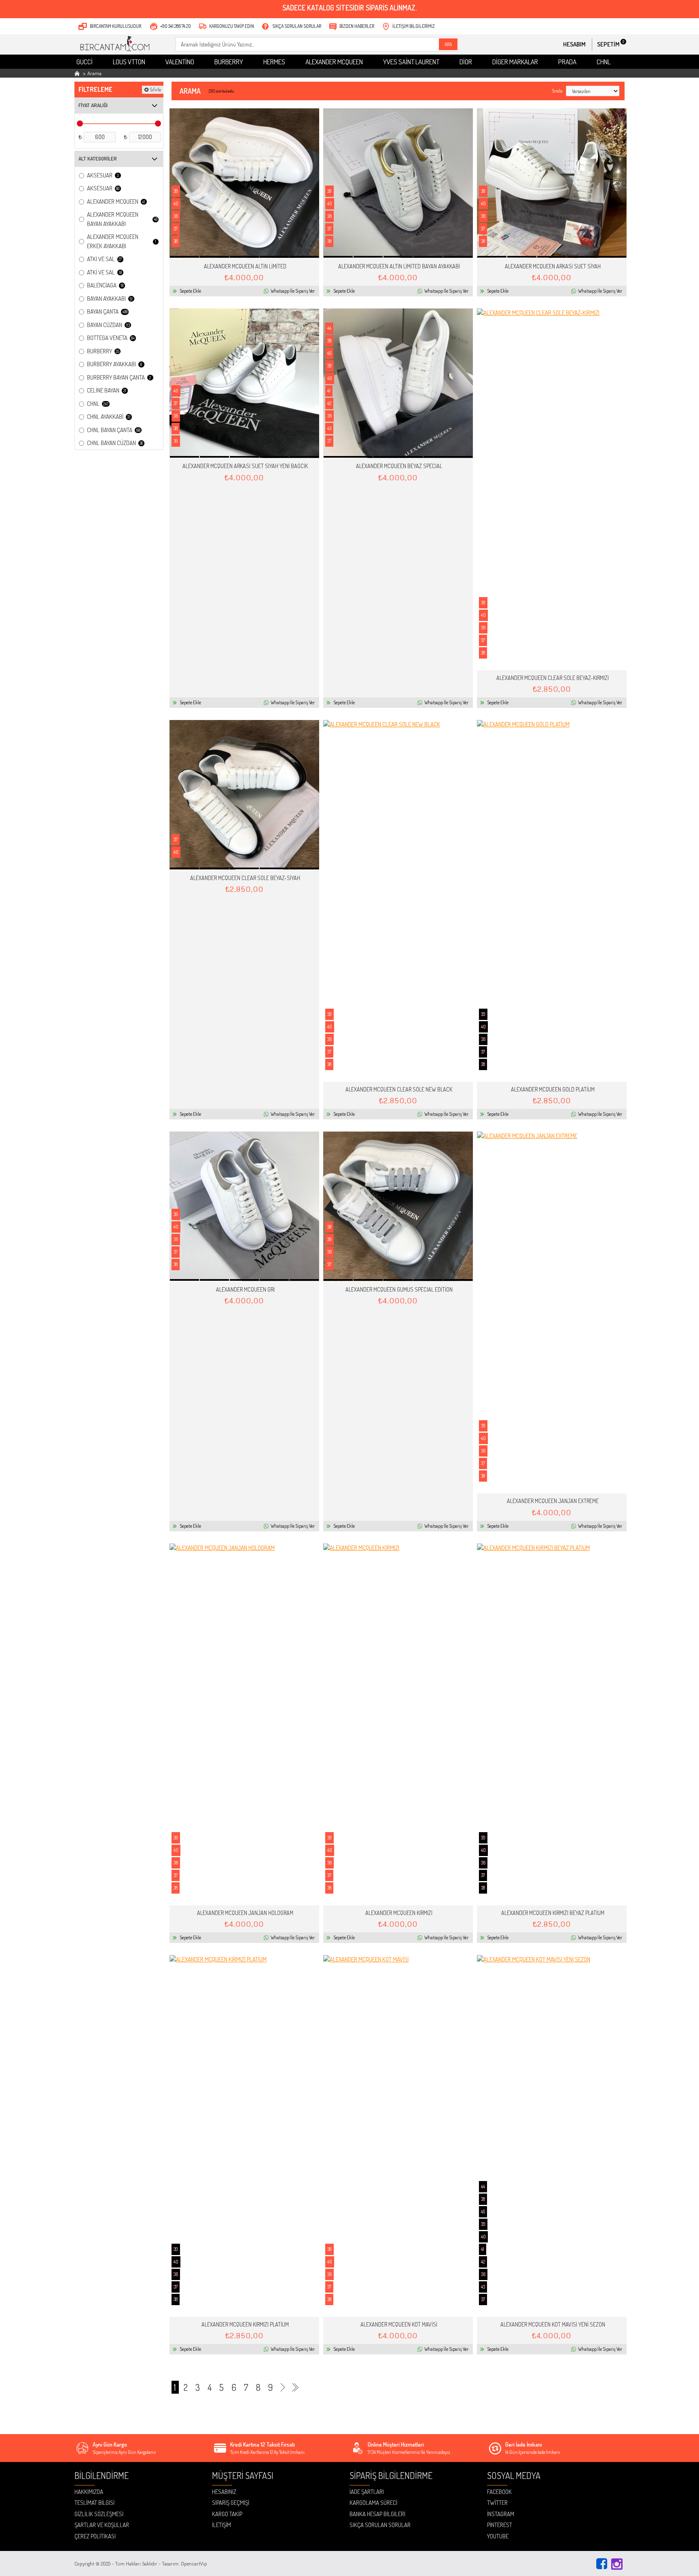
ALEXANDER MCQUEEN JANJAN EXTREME (553, 1501)
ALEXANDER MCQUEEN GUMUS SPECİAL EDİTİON (399, 1289)
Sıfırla (155, 90)
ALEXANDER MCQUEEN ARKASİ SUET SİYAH (553, 266)
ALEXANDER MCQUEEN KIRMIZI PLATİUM (245, 2324)
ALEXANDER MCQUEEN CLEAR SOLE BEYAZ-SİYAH (245, 878)
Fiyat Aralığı (93, 105)
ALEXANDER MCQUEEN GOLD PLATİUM (553, 1089)
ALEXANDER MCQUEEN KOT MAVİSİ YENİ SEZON (553, 2324)
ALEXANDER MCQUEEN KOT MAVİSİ (399, 2324)
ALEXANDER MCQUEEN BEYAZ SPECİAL (399, 466)
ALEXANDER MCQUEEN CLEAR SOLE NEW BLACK (399, 1089)
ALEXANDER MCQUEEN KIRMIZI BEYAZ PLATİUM (553, 1913)
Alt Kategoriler (98, 158)
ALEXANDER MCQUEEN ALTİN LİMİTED (245, 266)
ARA (448, 44)
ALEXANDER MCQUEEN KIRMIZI (399, 1913)
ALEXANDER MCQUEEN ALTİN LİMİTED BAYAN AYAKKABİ (399, 266)
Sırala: (557, 91)
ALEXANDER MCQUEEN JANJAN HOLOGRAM (245, 1913)
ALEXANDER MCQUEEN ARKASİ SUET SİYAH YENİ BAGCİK (245, 466)
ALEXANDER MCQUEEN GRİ (245, 1289)
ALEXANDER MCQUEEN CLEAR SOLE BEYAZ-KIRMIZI (553, 678)
